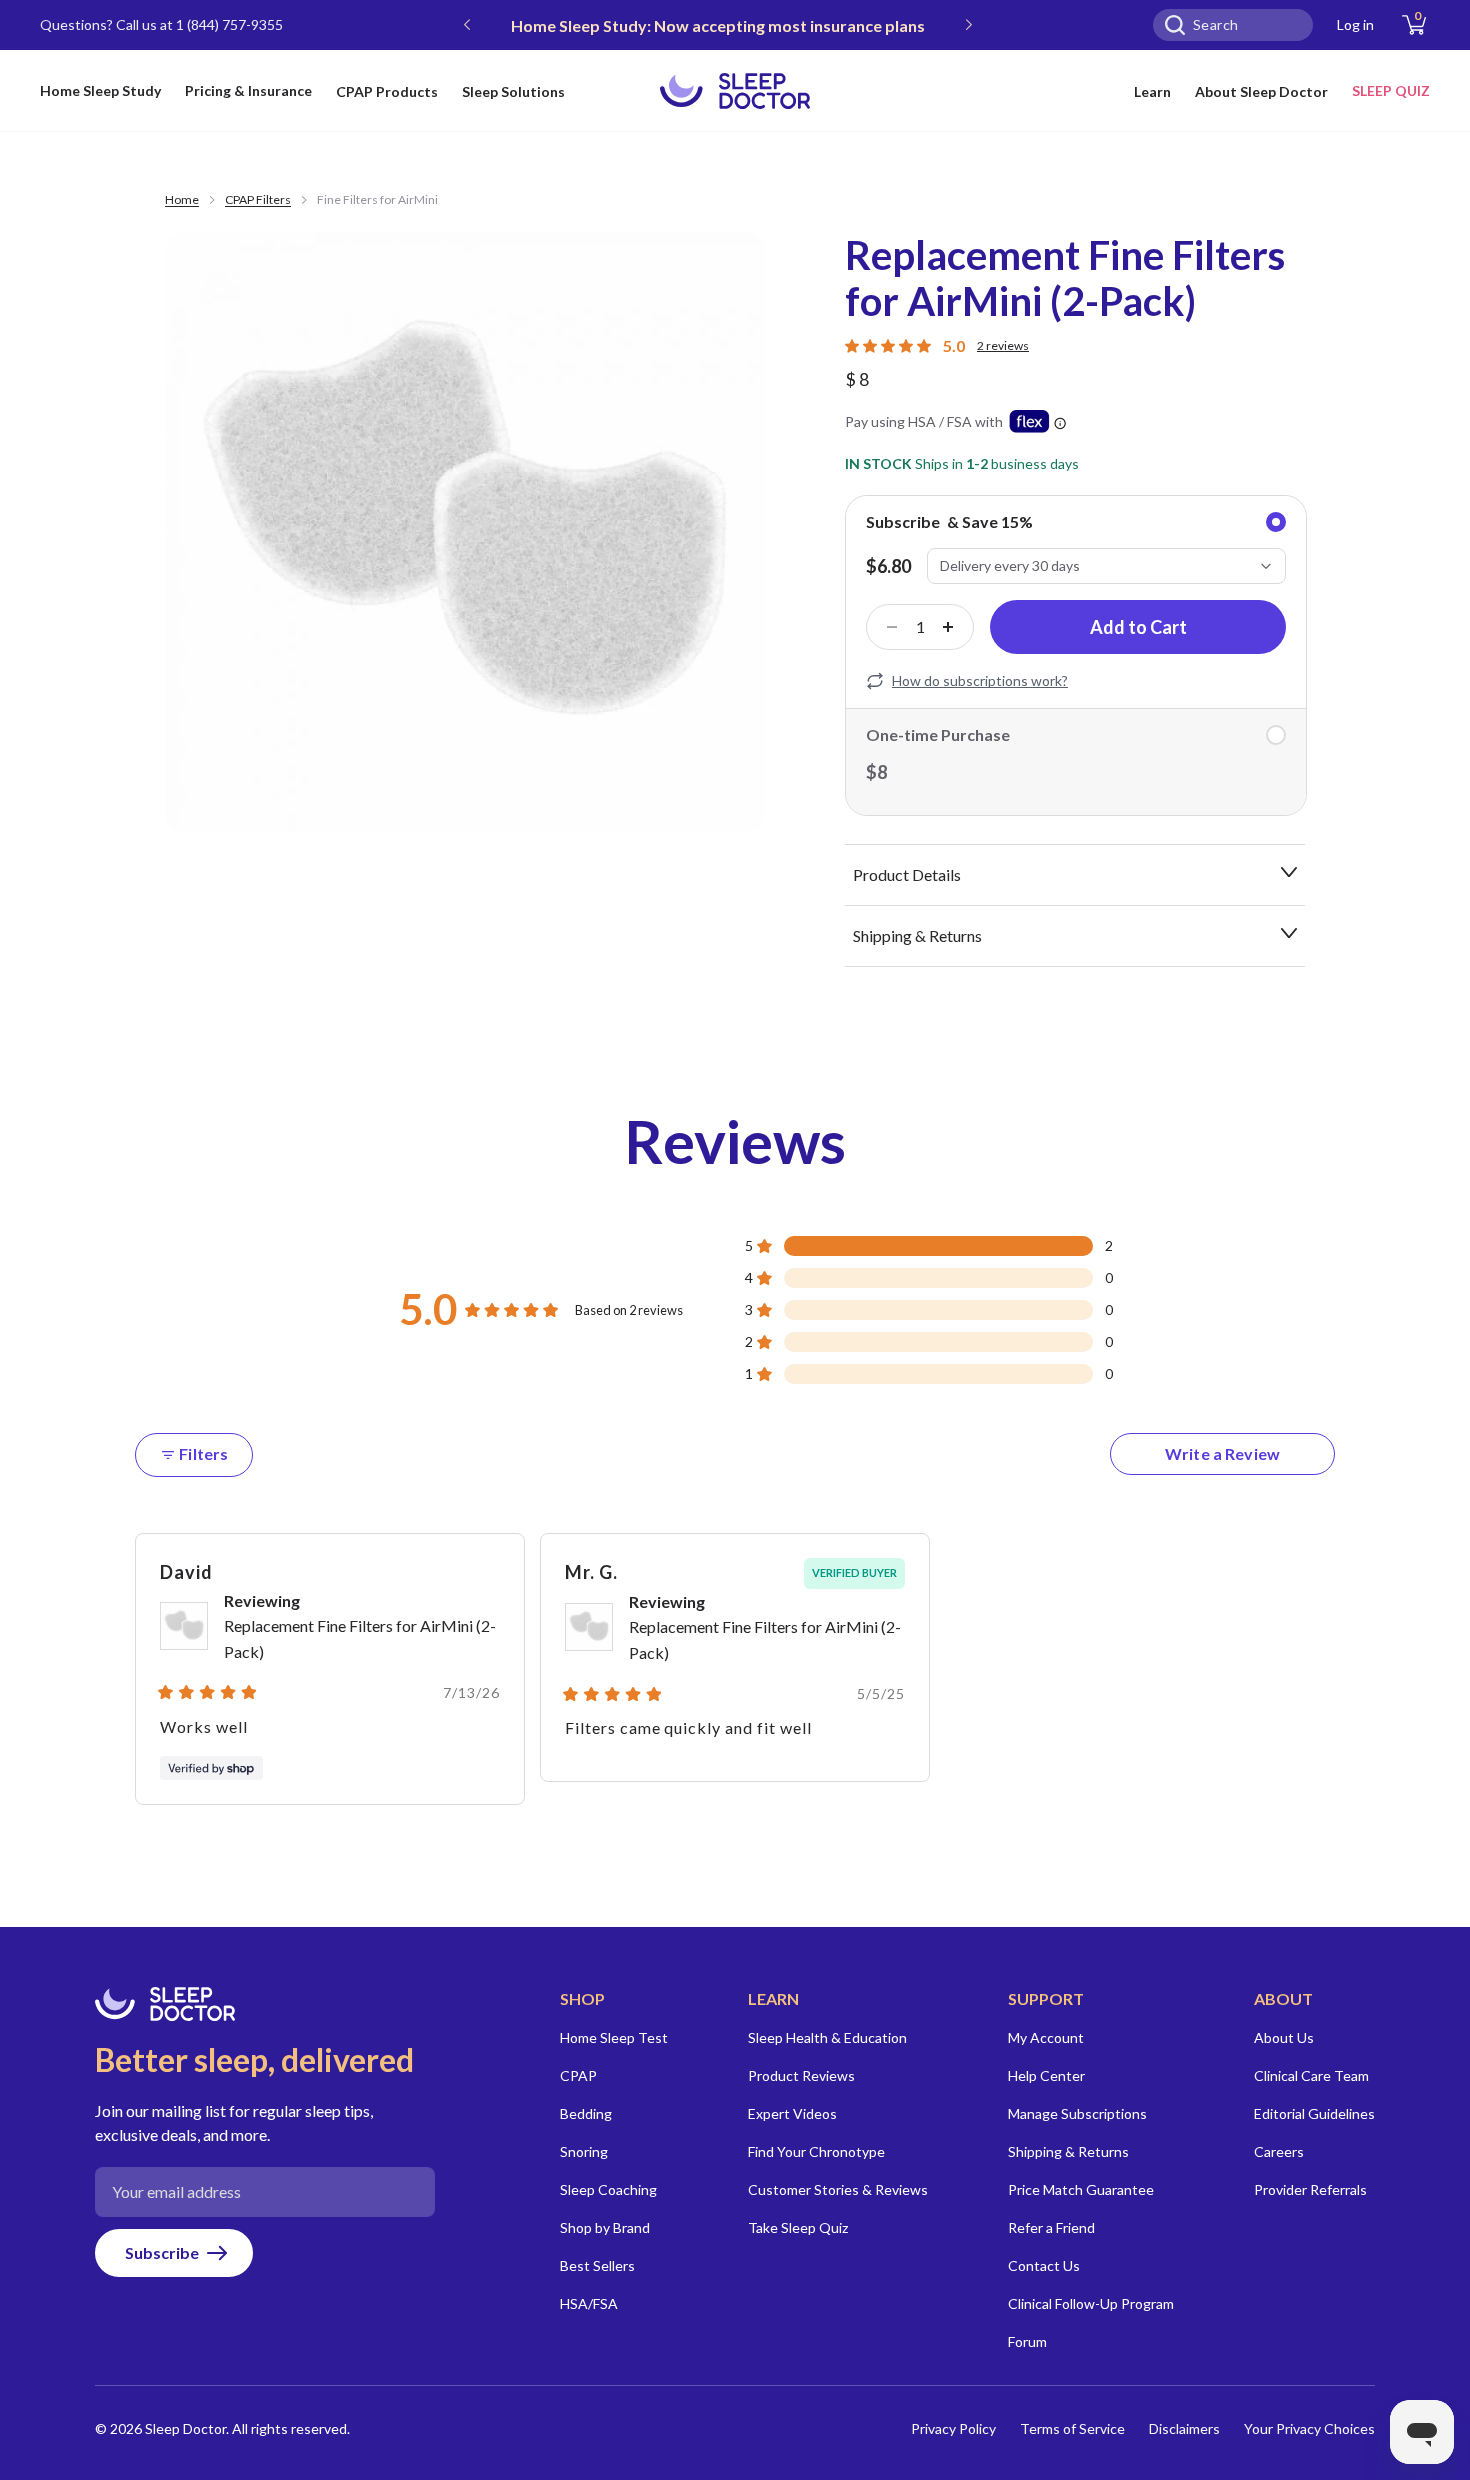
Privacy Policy (953, 2428)
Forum (1027, 2341)
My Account (1046, 2037)
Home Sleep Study (100, 90)
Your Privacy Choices (1309, 2428)
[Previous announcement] (467, 25)
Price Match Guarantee (1081, 2189)
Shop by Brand (605, 2227)
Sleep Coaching (608, 2189)
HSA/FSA (589, 2303)
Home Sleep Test (614, 2037)
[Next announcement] (969, 25)
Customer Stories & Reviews (838, 2189)
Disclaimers (1184, 2428)
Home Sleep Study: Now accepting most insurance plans (718, 25)
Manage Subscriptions (1077, 2113)
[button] (929, 1246)
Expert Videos (792, 2113)
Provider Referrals (1310, 2189)
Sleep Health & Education (827, 2037)
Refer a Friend (1051, 2227)
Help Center (1046, 2075)
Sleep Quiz (1391, 90)
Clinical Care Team (1311, 2075)
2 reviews (1003, 345)
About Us (1284, 2037)
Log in (1355, 24)
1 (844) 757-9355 (229, 24)
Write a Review (1250, 1459)
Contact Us (1044, 2265)
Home (182, 199)
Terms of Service (1072, 2428)
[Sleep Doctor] (735, 91)
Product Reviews (801, 2075)
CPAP (578, 2075)
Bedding (586, 2113)
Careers (1279, 2151)
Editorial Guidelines (1314, 2113)
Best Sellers (597, 2265)
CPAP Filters (258, 199)
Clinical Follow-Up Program (1091, 2303)
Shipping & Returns (1068, 2151)
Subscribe (162, 2252)
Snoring (584, 2151)
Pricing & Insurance (248, 90)
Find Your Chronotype (816, 2151)
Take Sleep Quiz (798, 2227)
